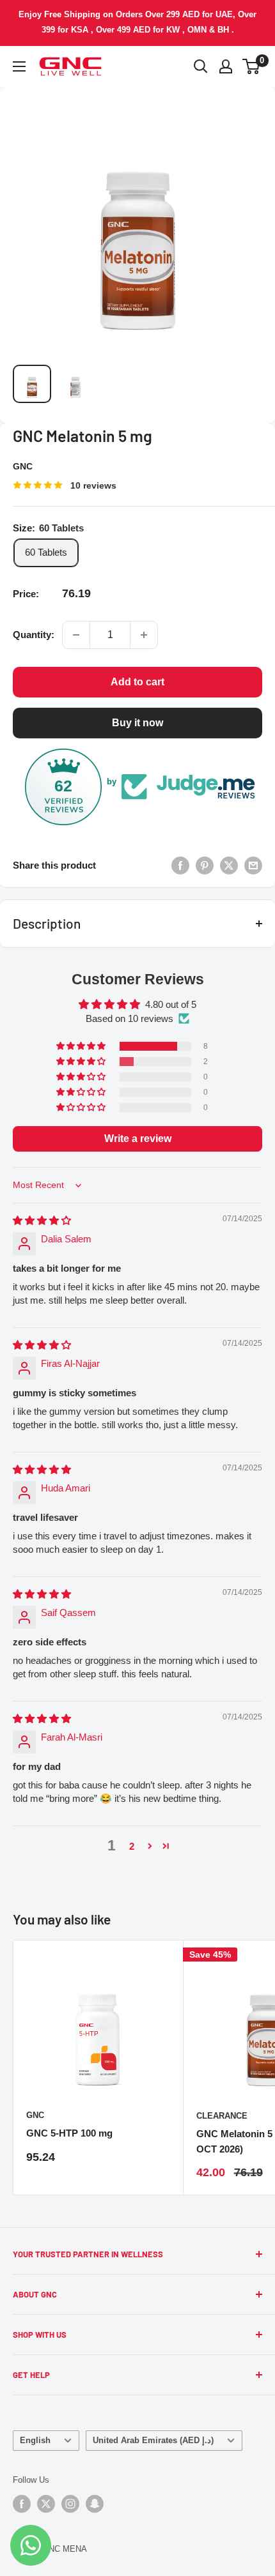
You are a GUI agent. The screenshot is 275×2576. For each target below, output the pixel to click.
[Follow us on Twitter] (46, 2504)
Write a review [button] (138, 1139)
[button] (82, 1046)
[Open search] (201, 66)
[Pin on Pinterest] (205, 865)
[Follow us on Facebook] (22, 2504)
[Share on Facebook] (180, 865)
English (35, 2440)
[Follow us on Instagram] (70, 2504)
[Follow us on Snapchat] (95, 2504)
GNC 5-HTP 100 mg (69, 2133)
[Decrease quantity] (76, 635)
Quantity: (34, 635)
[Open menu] (19, 66)
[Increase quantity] (144, 635)
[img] (42, 1220)
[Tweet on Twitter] (229, 865)
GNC (23, 466)
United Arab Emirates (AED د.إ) (153, 2440)
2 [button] (132, 1846)
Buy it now (137, 723)
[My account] (226, 66)
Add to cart (137, 682)
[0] (252, 66)
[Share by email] (253, 865)
